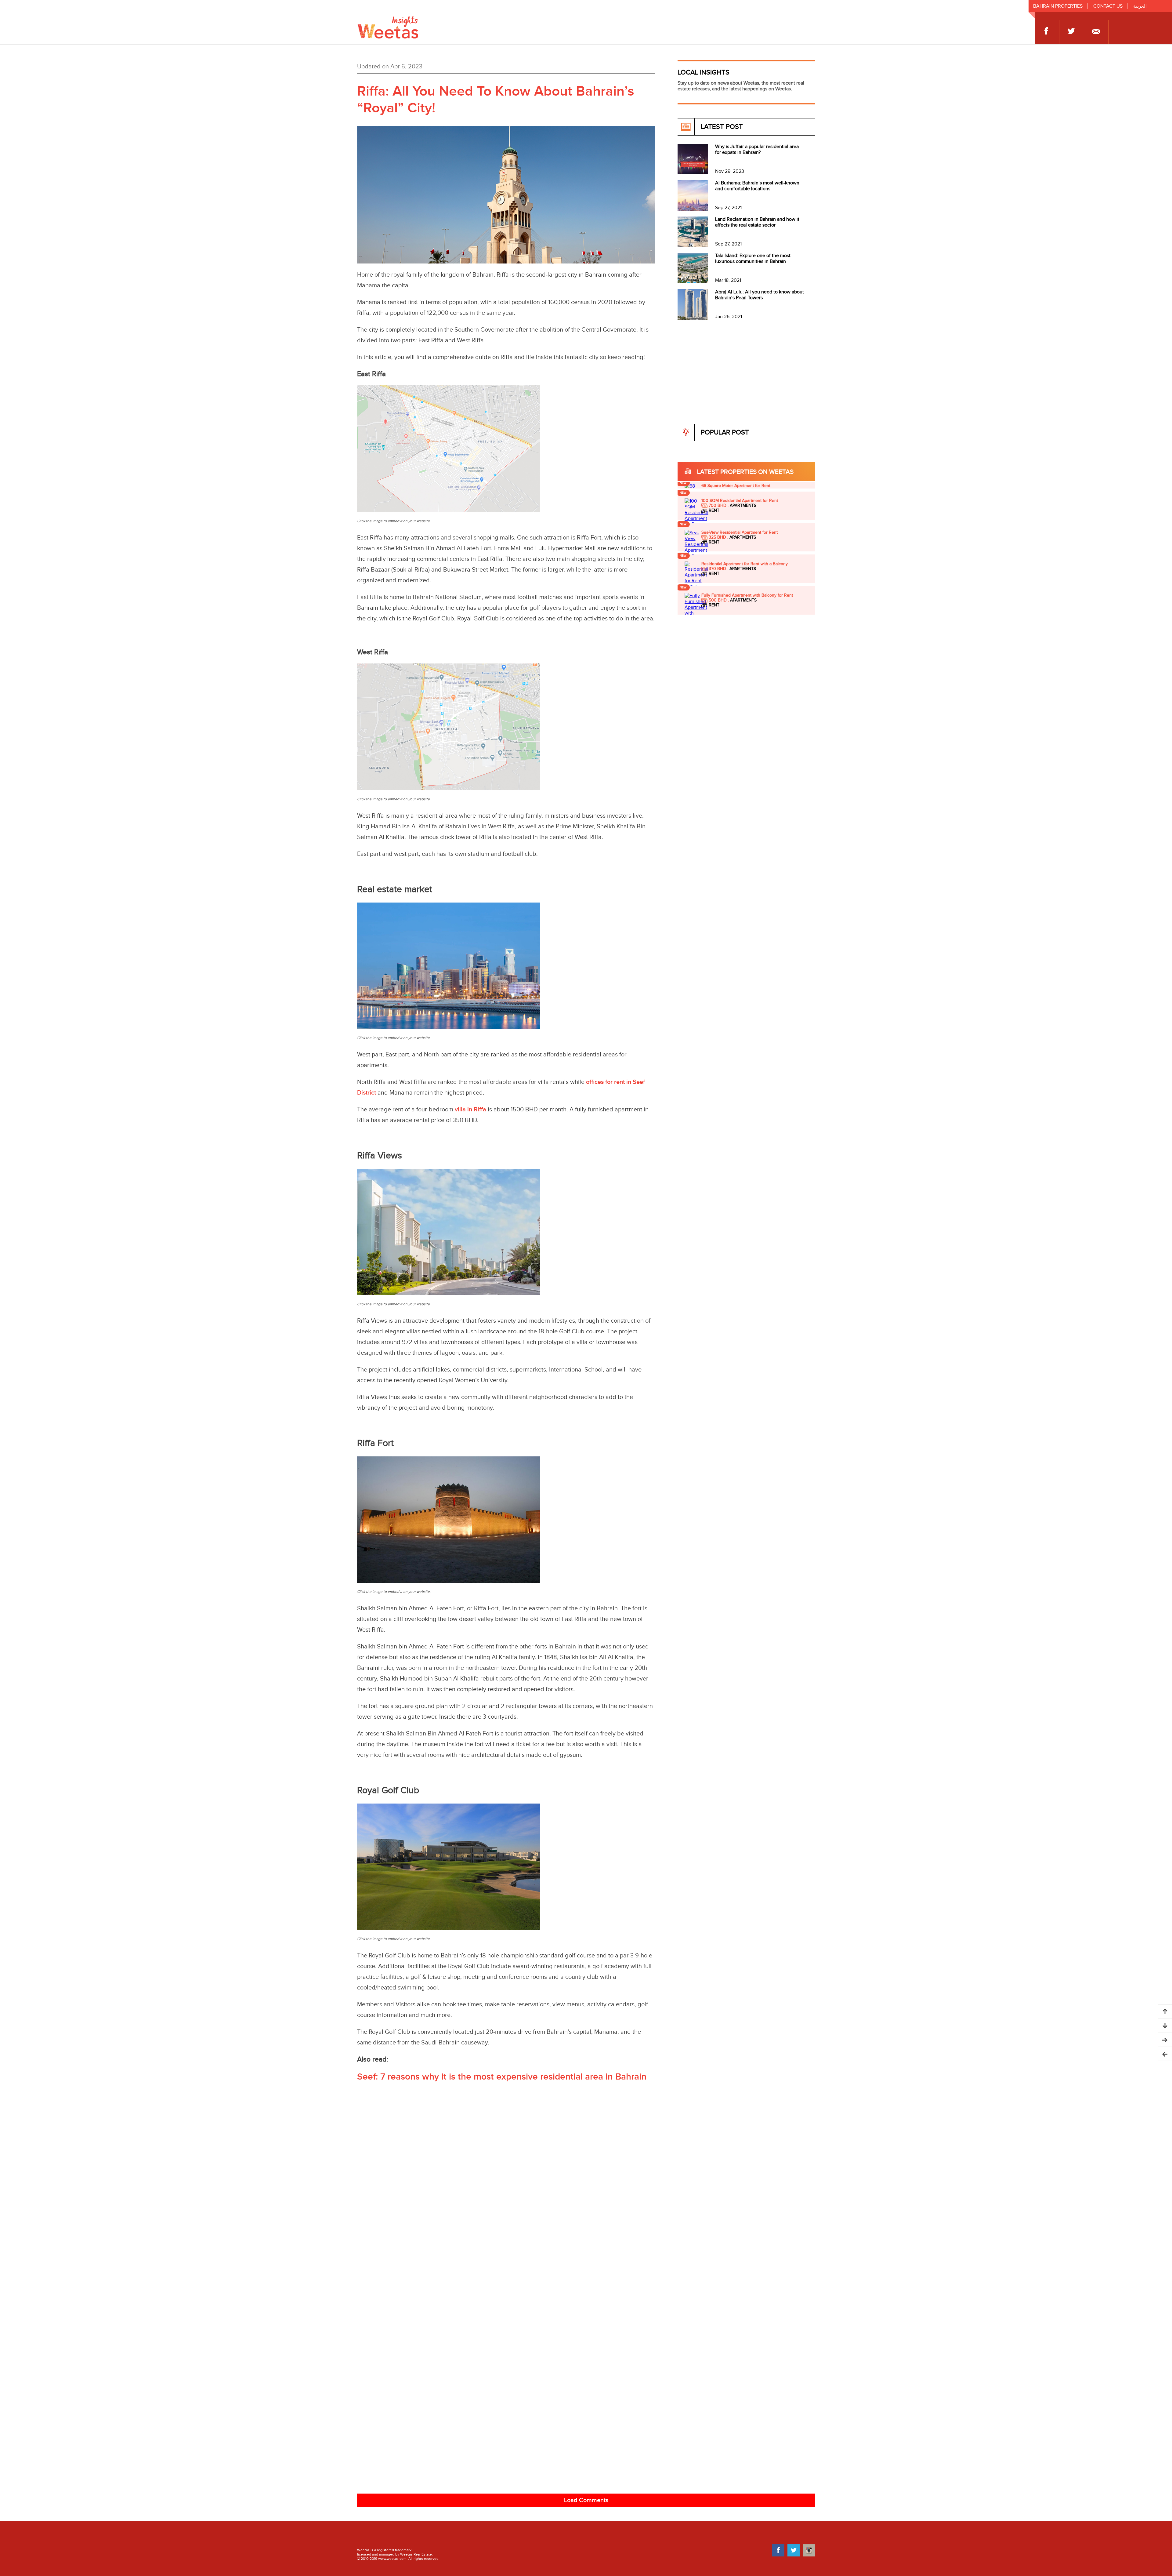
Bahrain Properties (1058, 6)
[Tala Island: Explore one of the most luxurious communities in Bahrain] (693, 282)
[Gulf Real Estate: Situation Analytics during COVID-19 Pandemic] (1165, 2040)
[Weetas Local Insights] (388, 20)
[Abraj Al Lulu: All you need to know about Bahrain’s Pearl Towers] (693, 318)
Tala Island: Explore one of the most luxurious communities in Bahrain (753, 259)
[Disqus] (586, 2246)
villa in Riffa (470, 1110)
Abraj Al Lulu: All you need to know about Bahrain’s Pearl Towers (760, 295)
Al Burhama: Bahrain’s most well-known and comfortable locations (757, 186)
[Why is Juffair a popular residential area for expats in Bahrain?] (693, 173)
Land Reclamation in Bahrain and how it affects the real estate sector (757, 222)
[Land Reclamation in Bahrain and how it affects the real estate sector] (693, 246)
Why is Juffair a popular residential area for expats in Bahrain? (757, 150)
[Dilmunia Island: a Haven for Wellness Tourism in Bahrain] (1165, 2054)
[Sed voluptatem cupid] (697, 519)
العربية (1140, 6)
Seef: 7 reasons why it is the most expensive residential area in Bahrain (502, 2077)
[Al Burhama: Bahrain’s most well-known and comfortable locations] (693, 209)
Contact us (1108, 6)
